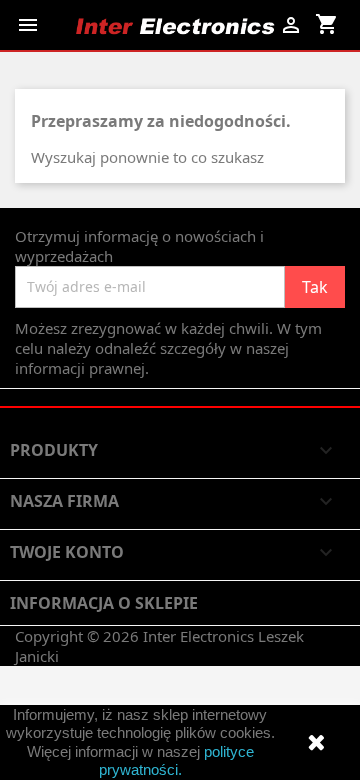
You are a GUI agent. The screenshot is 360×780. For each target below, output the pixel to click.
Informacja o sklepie (104, 603)
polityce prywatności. (176, 760)
